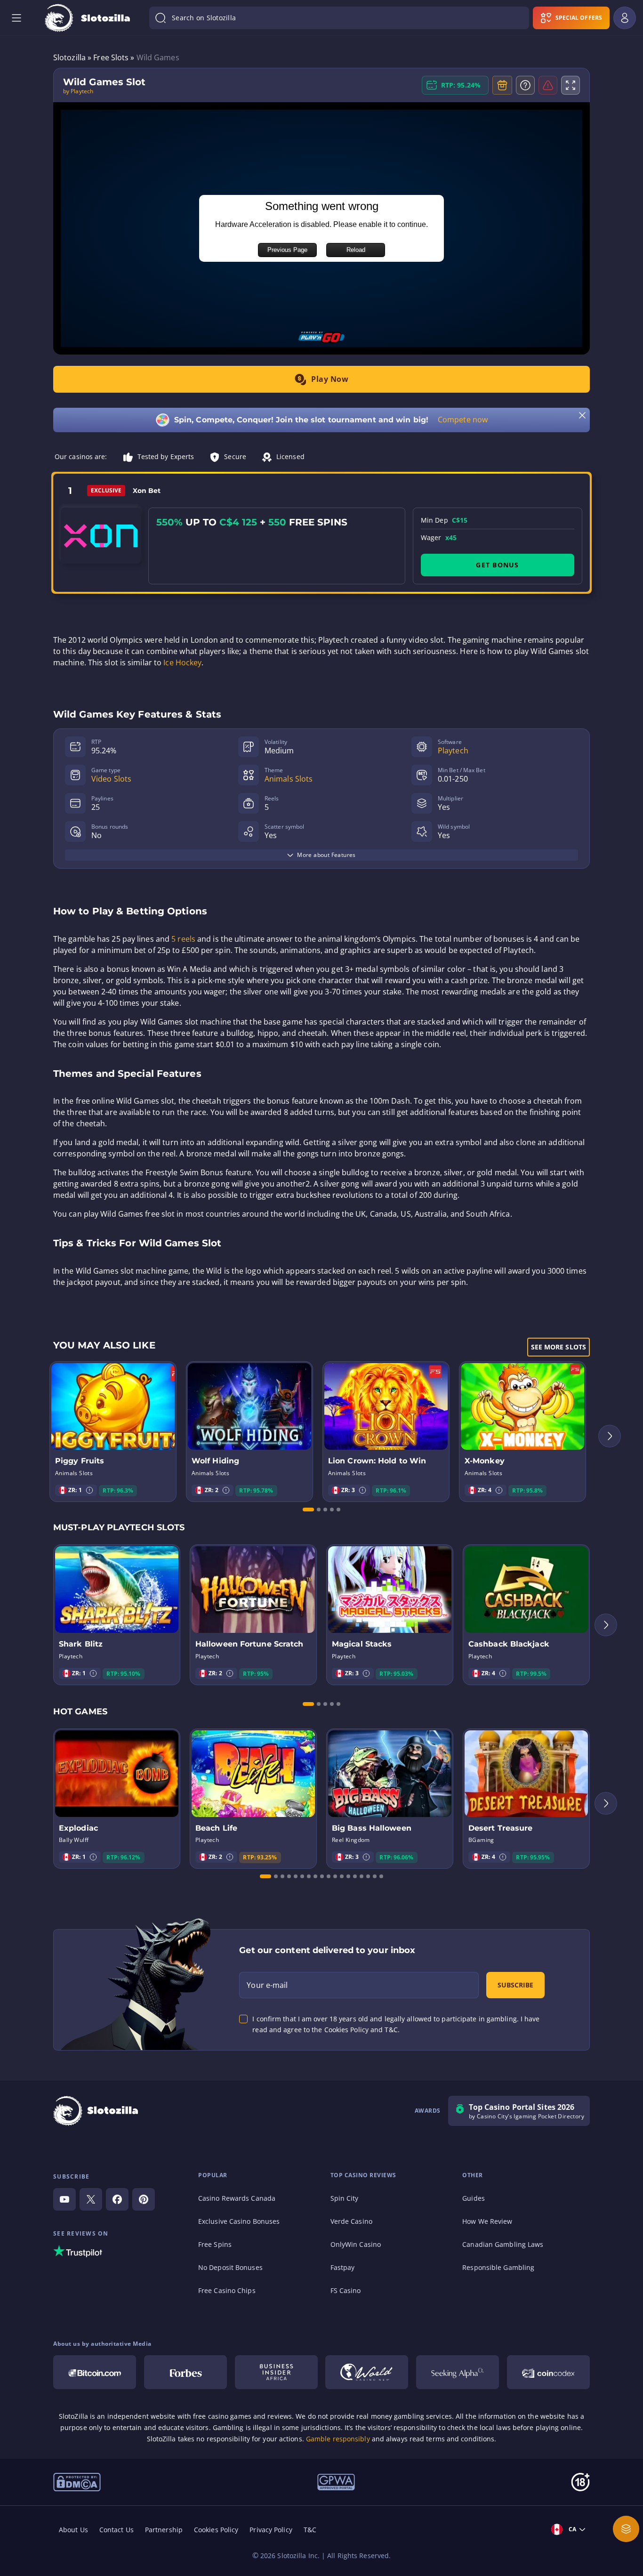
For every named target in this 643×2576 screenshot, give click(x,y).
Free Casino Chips (227, 2290)
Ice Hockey (182, 662)
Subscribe (515, 1985)
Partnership (164, 2530)
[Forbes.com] (185, 2372)
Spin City (345, 2198)
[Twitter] (91, 2199)
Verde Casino (351, 2221)
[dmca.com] (77, 2481)
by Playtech (78, 91)
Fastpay (343, 2267)
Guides (474, 2198)
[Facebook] (117, 2199)
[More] (626, 2529)
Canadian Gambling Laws (503, 2244)
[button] (89, 1490)
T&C (310, 2530)
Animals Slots (289, 779)
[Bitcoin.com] (95, 2372)
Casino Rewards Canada (237, 2198)
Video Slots (111, 779)
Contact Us (117, 2530)
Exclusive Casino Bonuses (239, 2221)
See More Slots (559, 1347)
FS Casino (346, 2290)
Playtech (453, 751)
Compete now (463, 420)
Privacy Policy (271, 2530)
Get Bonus (497, 565)
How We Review (487, 2221)
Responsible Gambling (498, 2267)
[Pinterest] (144, 2199)
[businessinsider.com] (276, 2372)
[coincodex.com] (548, 2372)
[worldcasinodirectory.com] (367, 2372)
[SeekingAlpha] (458, 2372)
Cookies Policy (216, 2530)
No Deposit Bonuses (230, 2267)
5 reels (183, 939)
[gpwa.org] (336, 2481)
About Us (73, 2530)
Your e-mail (267, 1985)
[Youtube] (64, 2199)
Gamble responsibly (338, 2439)
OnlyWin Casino (356, 2244)
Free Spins (215, 2244)
